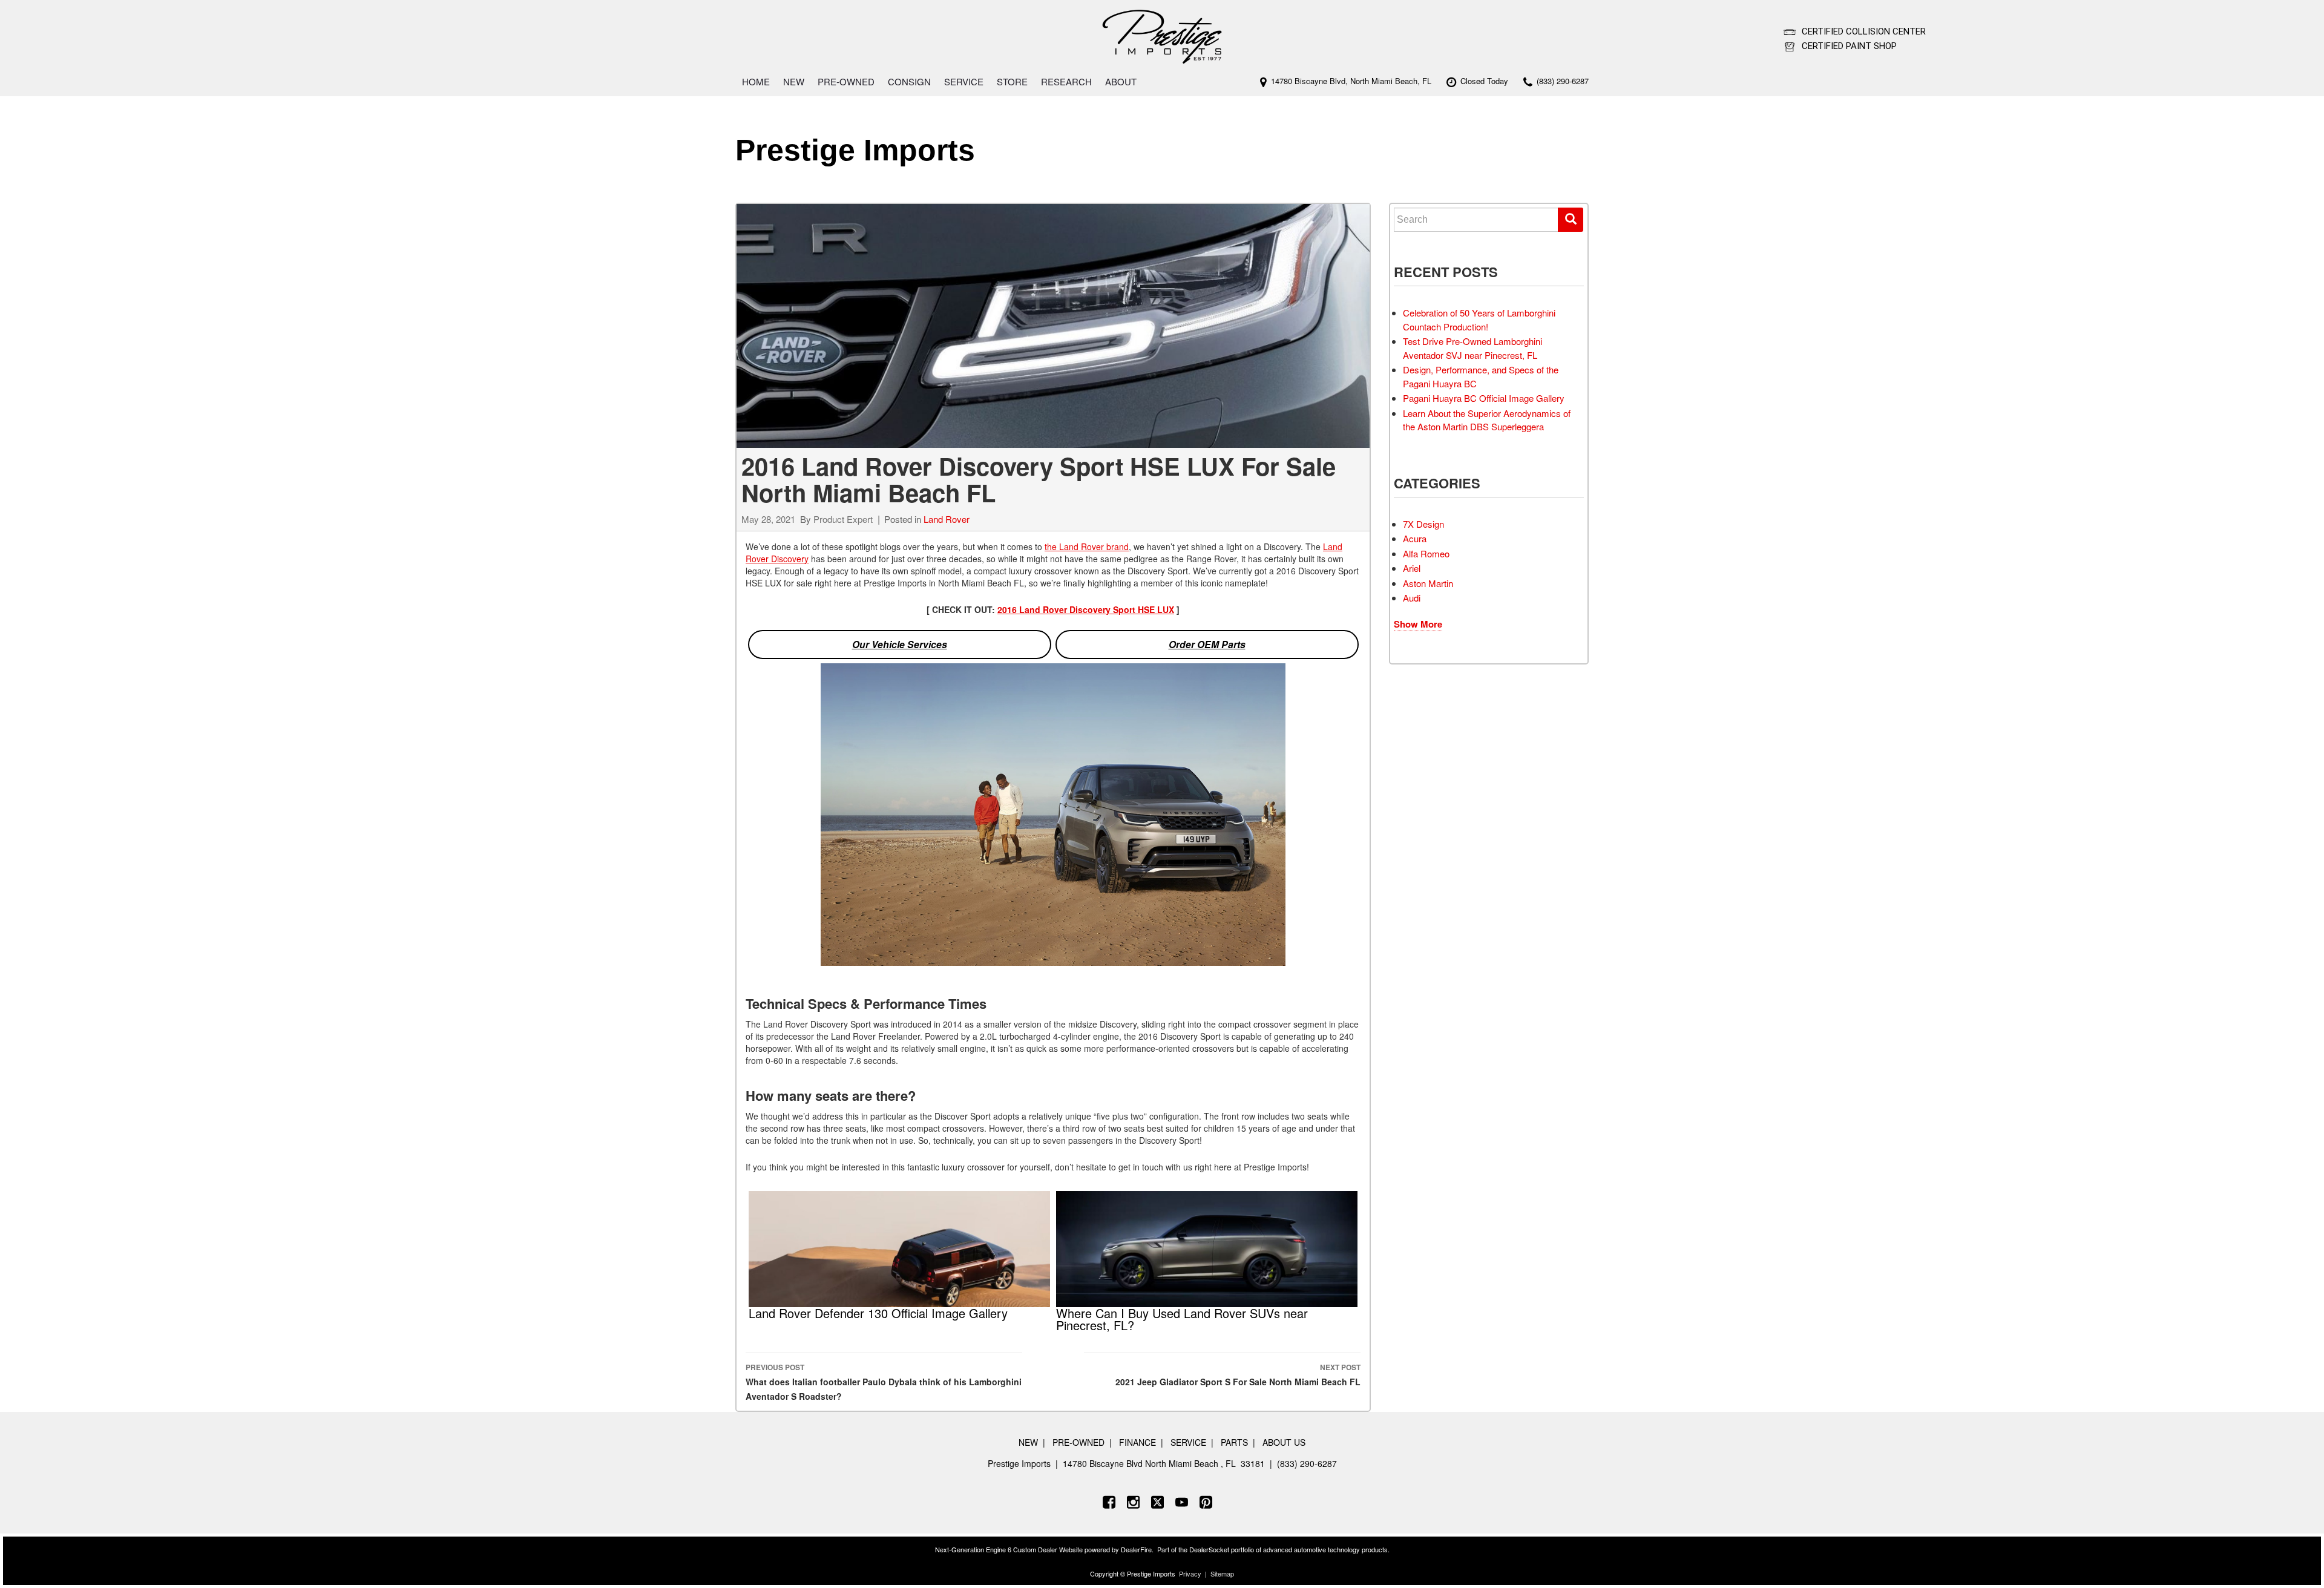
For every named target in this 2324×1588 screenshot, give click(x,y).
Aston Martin (1428, 583)
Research (1066, 81)
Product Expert (843, 519)
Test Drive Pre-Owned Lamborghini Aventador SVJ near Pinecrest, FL (1472, 348)
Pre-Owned (846, 81)
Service (964, 81)
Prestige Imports (855, 150)
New (794, 81)
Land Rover (947, 519)
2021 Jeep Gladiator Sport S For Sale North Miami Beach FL (1238, 1375)
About (1121, 81)
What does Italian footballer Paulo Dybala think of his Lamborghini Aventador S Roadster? (884, 1382)
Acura (1415, 538)
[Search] (1571, 220)
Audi (1412, 598)
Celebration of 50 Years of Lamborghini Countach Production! (1479, 320)
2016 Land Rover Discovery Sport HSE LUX (1086, 609)
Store (1012, 81)
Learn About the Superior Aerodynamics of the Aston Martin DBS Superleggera (1487, 420)
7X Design (1423, 524)
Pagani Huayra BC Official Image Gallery (1484, 398)
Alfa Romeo (1426, 553)
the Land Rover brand (1087, 546)
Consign (909, 81)
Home (756, 81)
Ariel (1412, 568)
